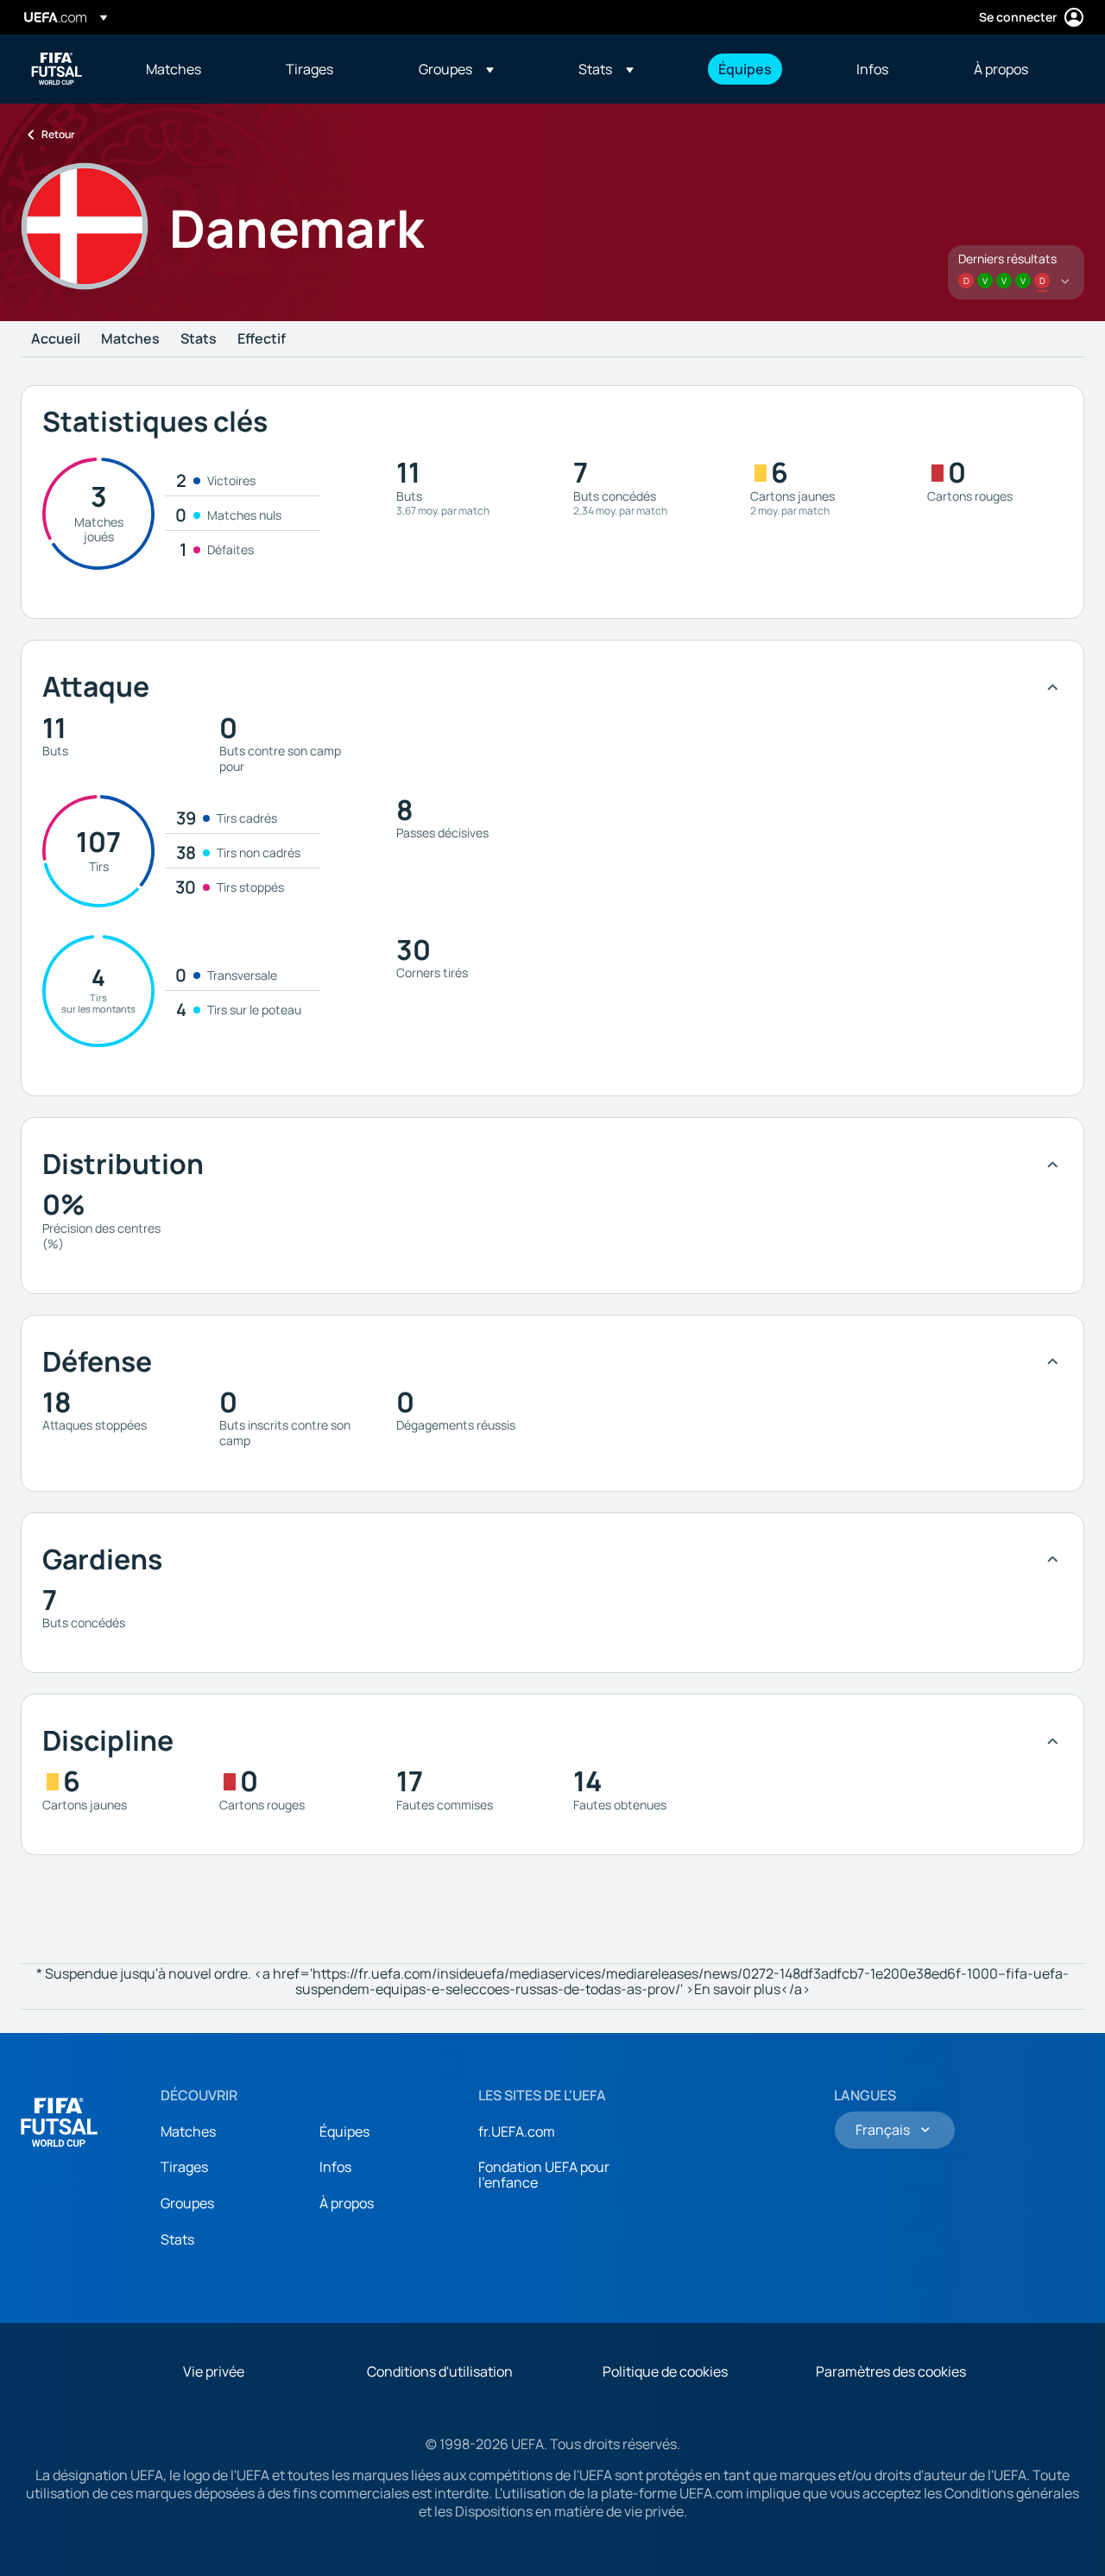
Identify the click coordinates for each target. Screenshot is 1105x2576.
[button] (456, 69)
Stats (199, 339)
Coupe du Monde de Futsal (57, 69)
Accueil (56, 339)
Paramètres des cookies (891, 2371)
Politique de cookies (665, 2371)
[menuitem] (194, 69)
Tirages (184, 2167)
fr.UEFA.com (517, 2131)
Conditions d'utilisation (440, 2371)
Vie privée (214, 2371)
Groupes (187, 2203)
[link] (174, 69)
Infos (335, 2167)
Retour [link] (58, 134)
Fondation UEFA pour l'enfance (544, 2175)
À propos (347, 2203)
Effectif (262, 339)
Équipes (344, 2131)
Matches (130, 339)
